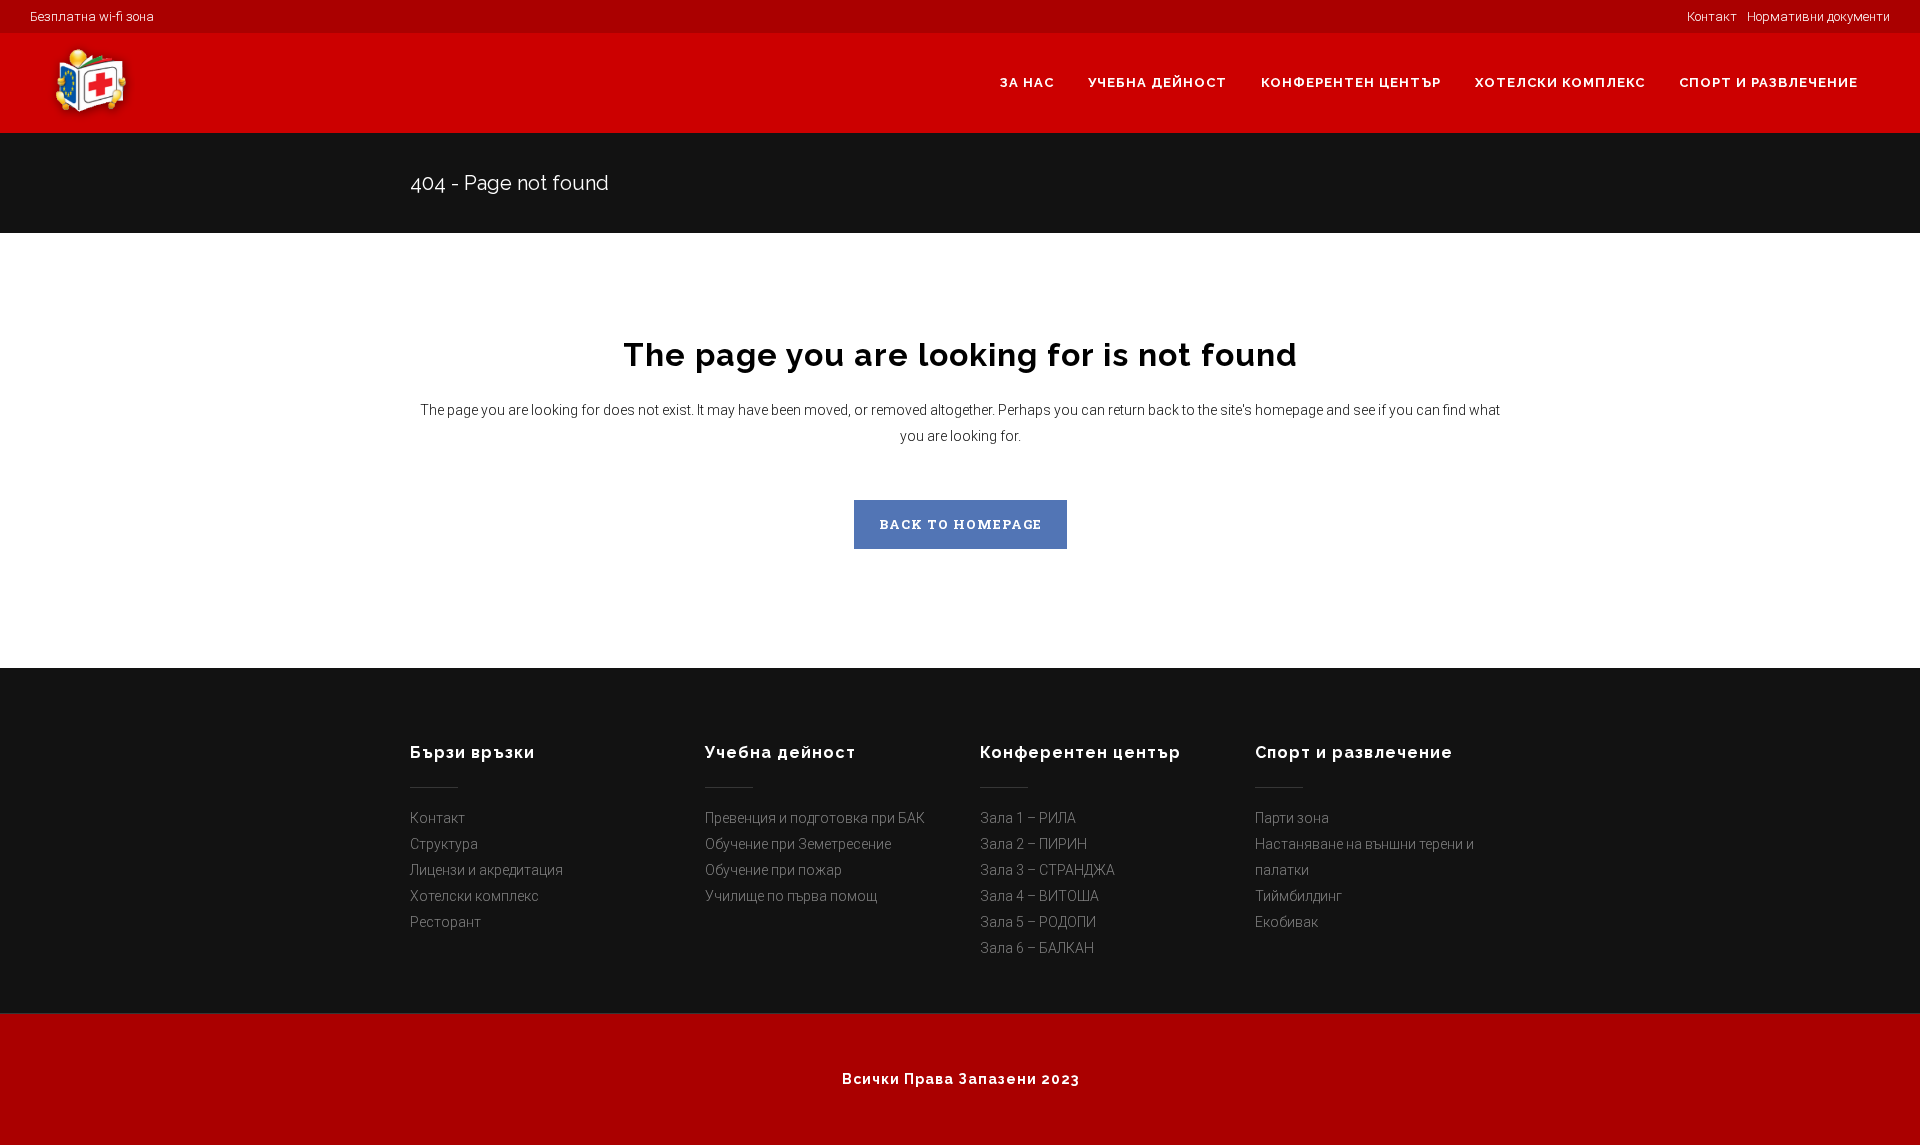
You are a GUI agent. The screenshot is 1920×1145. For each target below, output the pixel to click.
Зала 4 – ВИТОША (1039, 896)
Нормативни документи (1818, 16)
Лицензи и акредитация (486, 870)
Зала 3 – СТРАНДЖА (1047, 870)
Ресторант (445, 922)
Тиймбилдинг (1298, 896)
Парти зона (1292, 818)
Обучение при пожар (773, 870)
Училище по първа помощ (791, 896)
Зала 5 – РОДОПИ (1038, 922)
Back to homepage (960, 524)
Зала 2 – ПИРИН (1033, 844)
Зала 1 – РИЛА (1028, 818)
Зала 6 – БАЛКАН (1037, 948)
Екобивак (1286, 922)
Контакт (437, 818)
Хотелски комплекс (474, 896)
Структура (444, 844)
